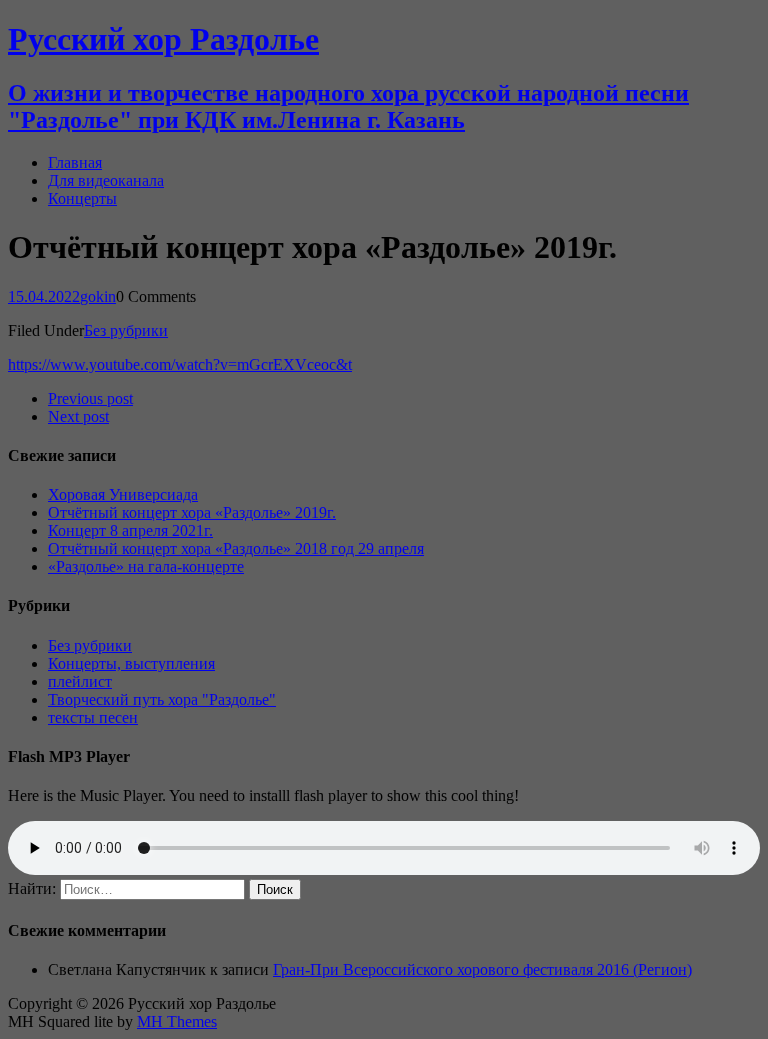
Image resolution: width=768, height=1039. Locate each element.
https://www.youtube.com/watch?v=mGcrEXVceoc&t (180, 364)
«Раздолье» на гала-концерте (146, 566)
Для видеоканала (106, 180)
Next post (78, 416)
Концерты (82, 198)
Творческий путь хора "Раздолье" (162, 699)
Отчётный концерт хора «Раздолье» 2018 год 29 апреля (236, 548)
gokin (98, 296)
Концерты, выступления (131, 663)
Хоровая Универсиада (123, 494)
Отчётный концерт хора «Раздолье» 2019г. (192, 512)
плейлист (80, 681)
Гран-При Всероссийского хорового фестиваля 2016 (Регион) (482, 969)
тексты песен (93, 717)
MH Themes (177, 1021)
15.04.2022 (44, 296)
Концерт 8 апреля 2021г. (130, 530)
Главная (75, 162)
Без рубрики (126, 330)
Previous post (90, 398)
